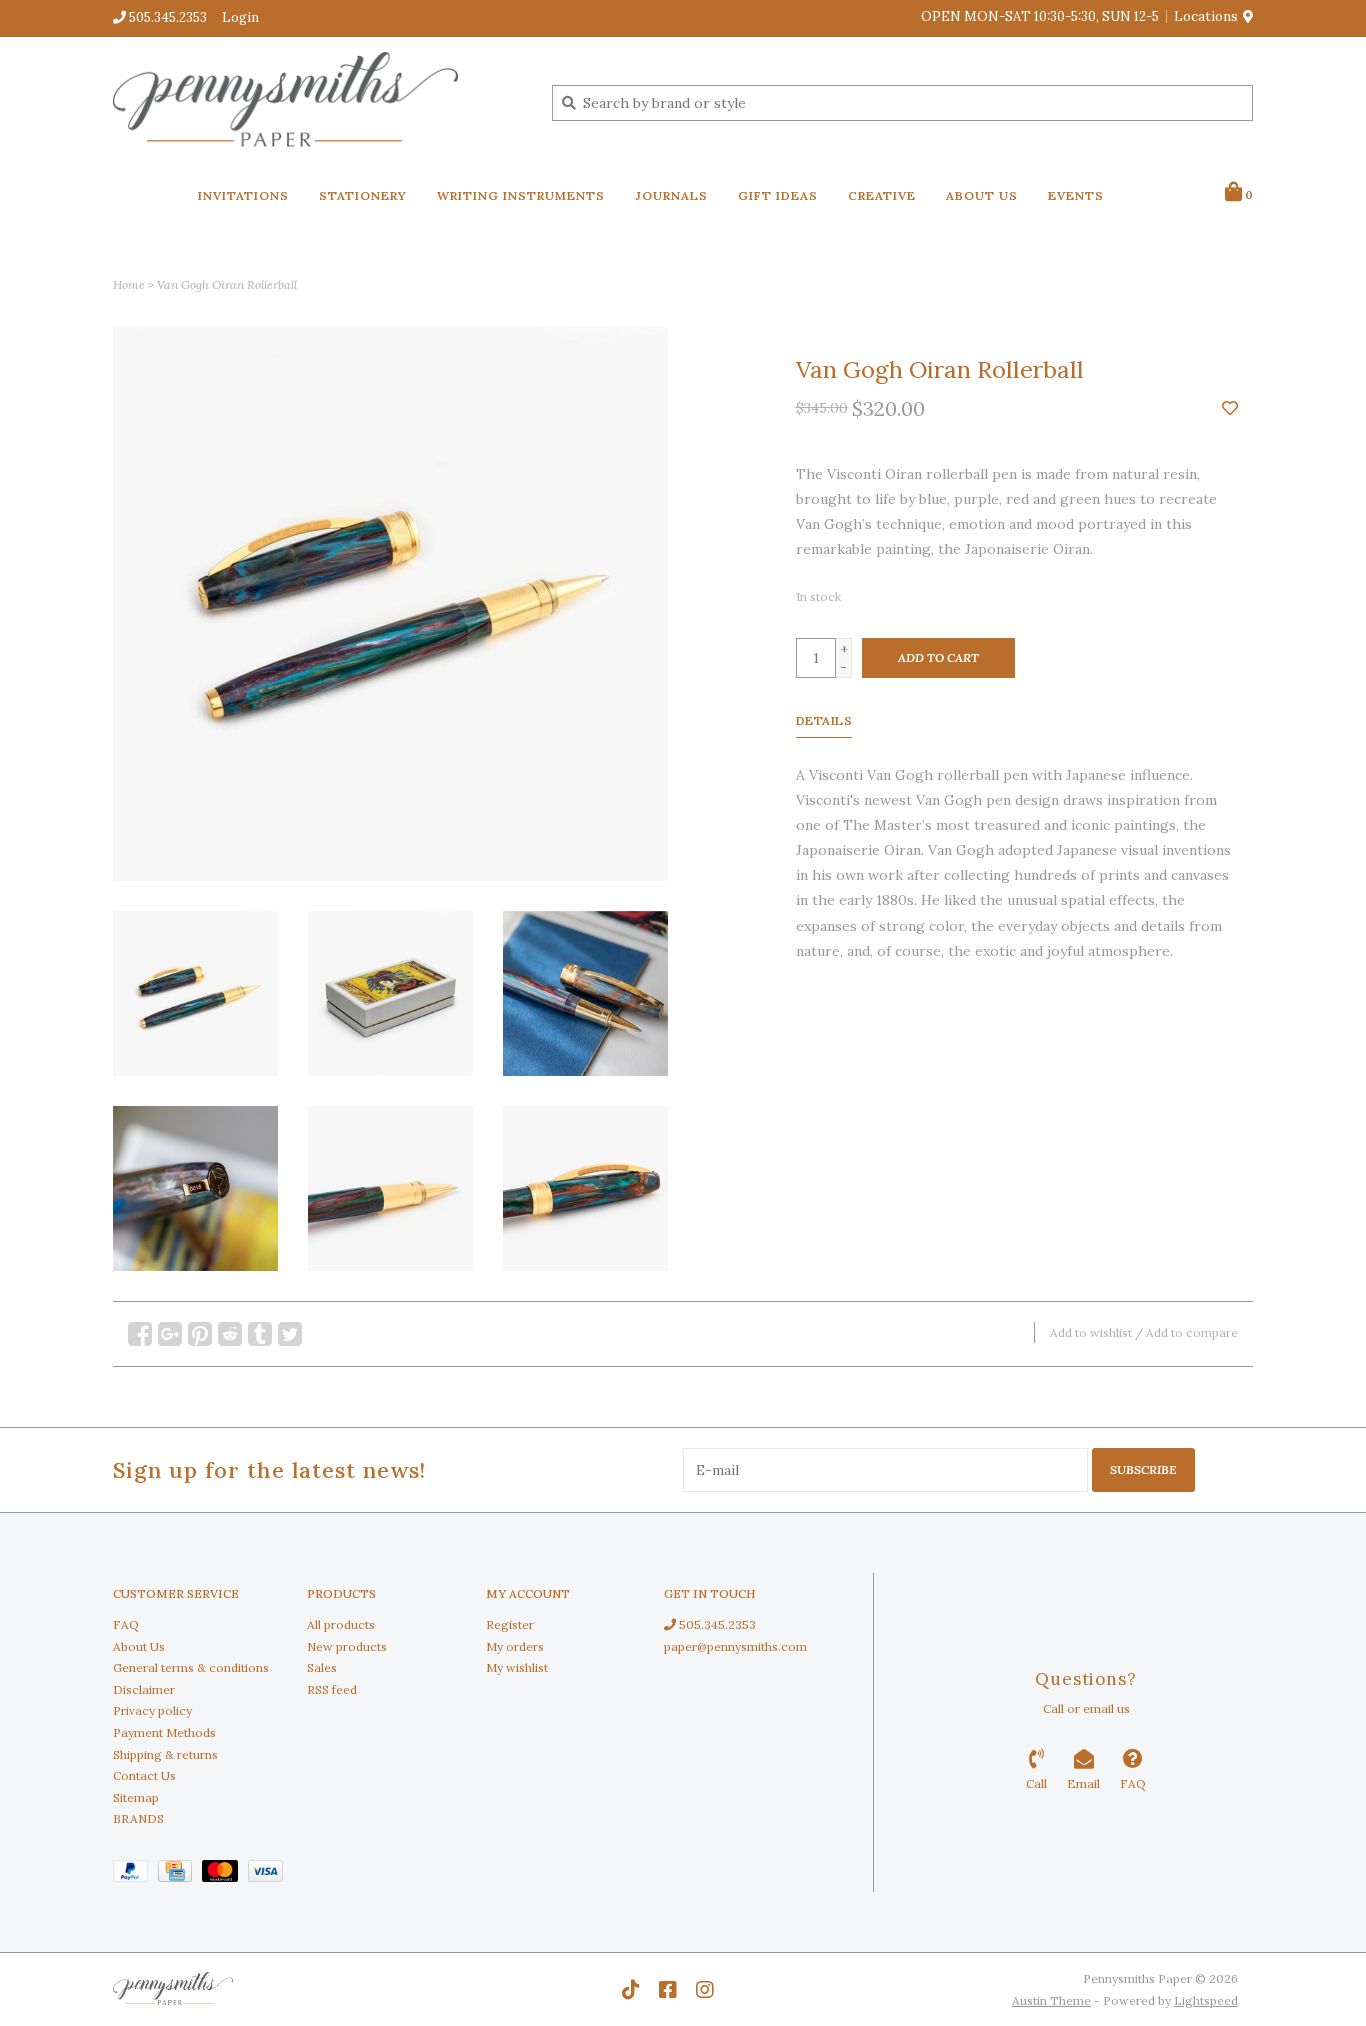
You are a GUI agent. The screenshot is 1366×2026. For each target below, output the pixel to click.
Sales (322, 1667)
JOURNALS (671, 195)
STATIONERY (363, 195)
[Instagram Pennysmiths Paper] (705, 1990)
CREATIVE (882, 195)
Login (240, 17)
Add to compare (1192, 1332)
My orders (515, 1646)
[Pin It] (200, 1334)
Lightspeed (1206, 2000)
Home (129, 284)
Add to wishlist (1091, 1332)
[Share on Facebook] (140, 1334)
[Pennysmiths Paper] (317, 102)
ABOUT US (982, 195)
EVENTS (1076, 195)
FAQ (126, 1624)
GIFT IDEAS (778, 195)
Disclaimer (144, 1689)
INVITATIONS (243, 195)
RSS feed (332, 1689)
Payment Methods (164, 1732)
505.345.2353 (716, 1624)
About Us (139, 1646)
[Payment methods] (135, 1874)
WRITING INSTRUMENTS (521, 195)
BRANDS (138, 1818)
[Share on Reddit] (230, 1334)
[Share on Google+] (170, 1334)
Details (824, 720)
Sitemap (136, 1797)
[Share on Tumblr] (260, 1334)
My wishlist (517, 1667)
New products (347, 1646)
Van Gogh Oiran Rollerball (227, 284)
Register (510, 1624)
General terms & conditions (191, 1667)
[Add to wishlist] (1230, 409)
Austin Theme (1051, 2000)
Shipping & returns (165, 1754)
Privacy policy (152, 1710)
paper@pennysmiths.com (735, 1646)
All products (341, 1624)
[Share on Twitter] (290, 1334)
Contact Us (144, 1775)
